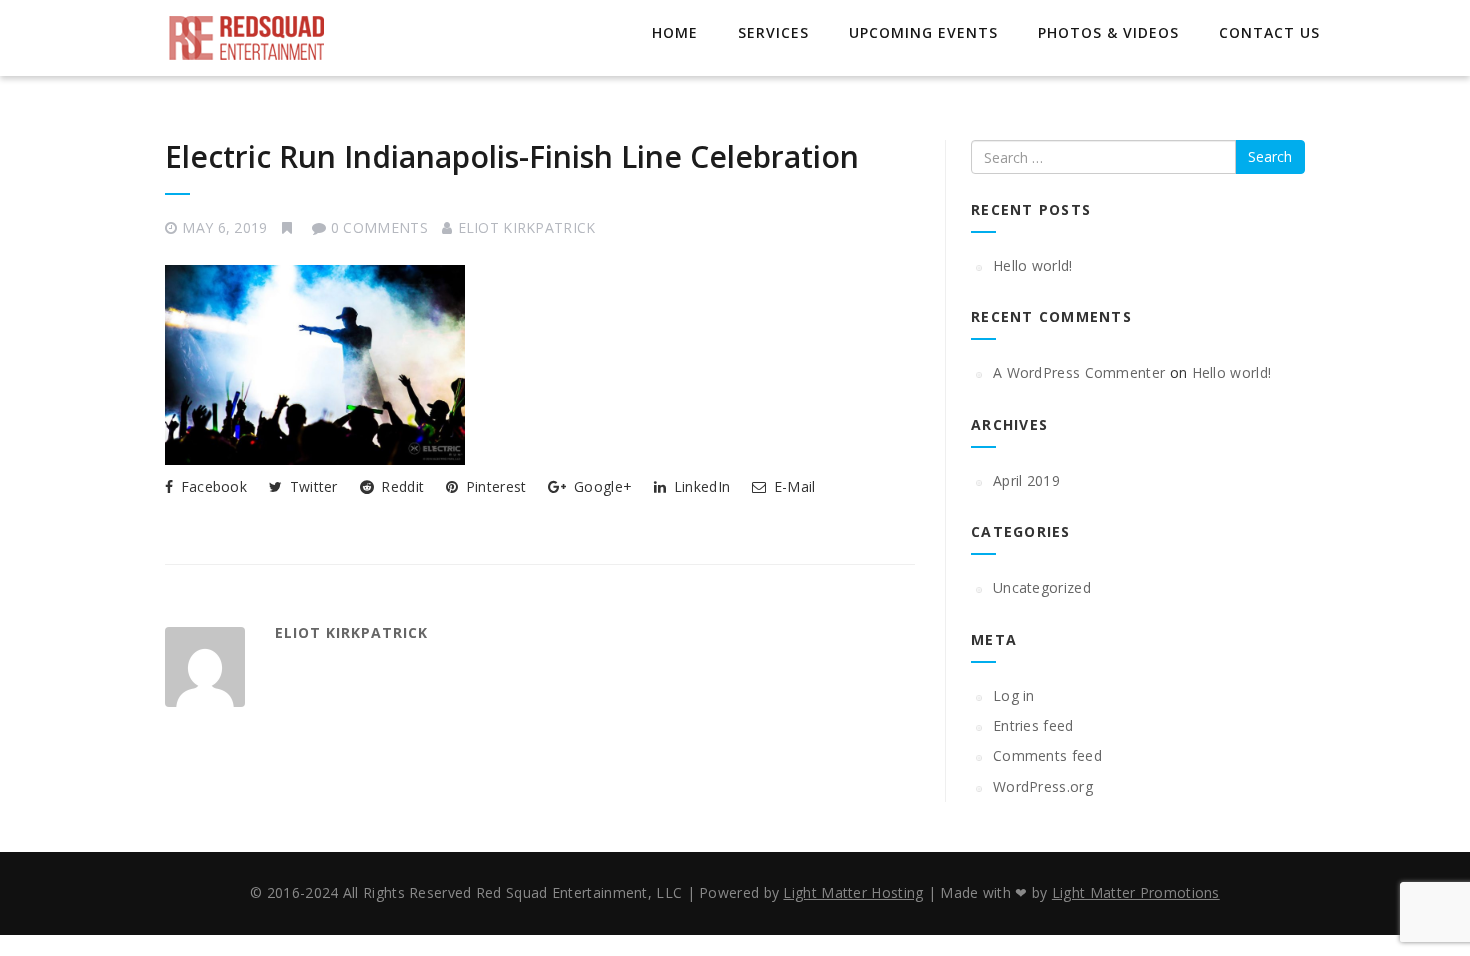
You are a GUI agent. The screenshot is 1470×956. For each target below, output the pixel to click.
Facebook (211, 486)
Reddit (400, 486)
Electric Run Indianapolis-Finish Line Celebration (512, 156)
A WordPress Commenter (1079, 372)
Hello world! (1033, 265)
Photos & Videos (1108, 32)
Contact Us (1269, 32)
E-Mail (792, 486)
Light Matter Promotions (1136, 892)
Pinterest (493, 486)
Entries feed (1033, 725)
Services (773, 32)
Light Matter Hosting (853, 892)
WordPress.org (1043, 786)
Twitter (311, 486)
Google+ (601, 486)
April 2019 (1026, 480)
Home (675, 32)
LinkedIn (700, 486)
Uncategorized (1042, 587)
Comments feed (1047, 755)
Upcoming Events (923, 32)
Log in (1014, 695)
